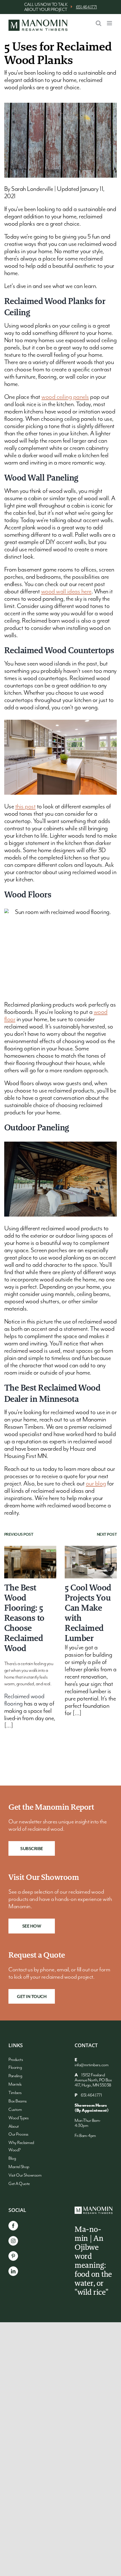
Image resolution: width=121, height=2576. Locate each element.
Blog (12, 2159)
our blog (96, 1484)
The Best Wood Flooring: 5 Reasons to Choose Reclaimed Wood (24, 1618)
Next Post (107, 1535)
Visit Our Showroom (25, 2175)
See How (32, 1926)
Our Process (18, 2134)
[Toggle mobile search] (98, 23)
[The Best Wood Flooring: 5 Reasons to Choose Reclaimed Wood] (30, 1562)
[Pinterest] (13, 2256)
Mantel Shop (19, 2167)
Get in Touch (32, 1997)
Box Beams (18, 2101)
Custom (15, 2110)
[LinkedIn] (13, 2271)
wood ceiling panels (65, 397)
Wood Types (18, 2118)
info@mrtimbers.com (91, 2065)
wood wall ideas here (66, 592)
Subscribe (32, 1849)
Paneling (15, 2076)
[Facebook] (13, 2226)
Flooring (15, 2068)
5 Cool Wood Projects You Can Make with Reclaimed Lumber (88, 1613)
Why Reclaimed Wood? (21, 2147)
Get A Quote (19, 2184)
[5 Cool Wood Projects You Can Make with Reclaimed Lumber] (91, 1562)
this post (25, 807)
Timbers (15, 2093)
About (14, 2127)
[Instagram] (13, 2241)
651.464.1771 (87, 7)
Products (16, 2060)
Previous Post (19, 1535)
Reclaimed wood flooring (24, 1700)
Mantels (15, 2084)
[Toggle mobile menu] (110, 23)
